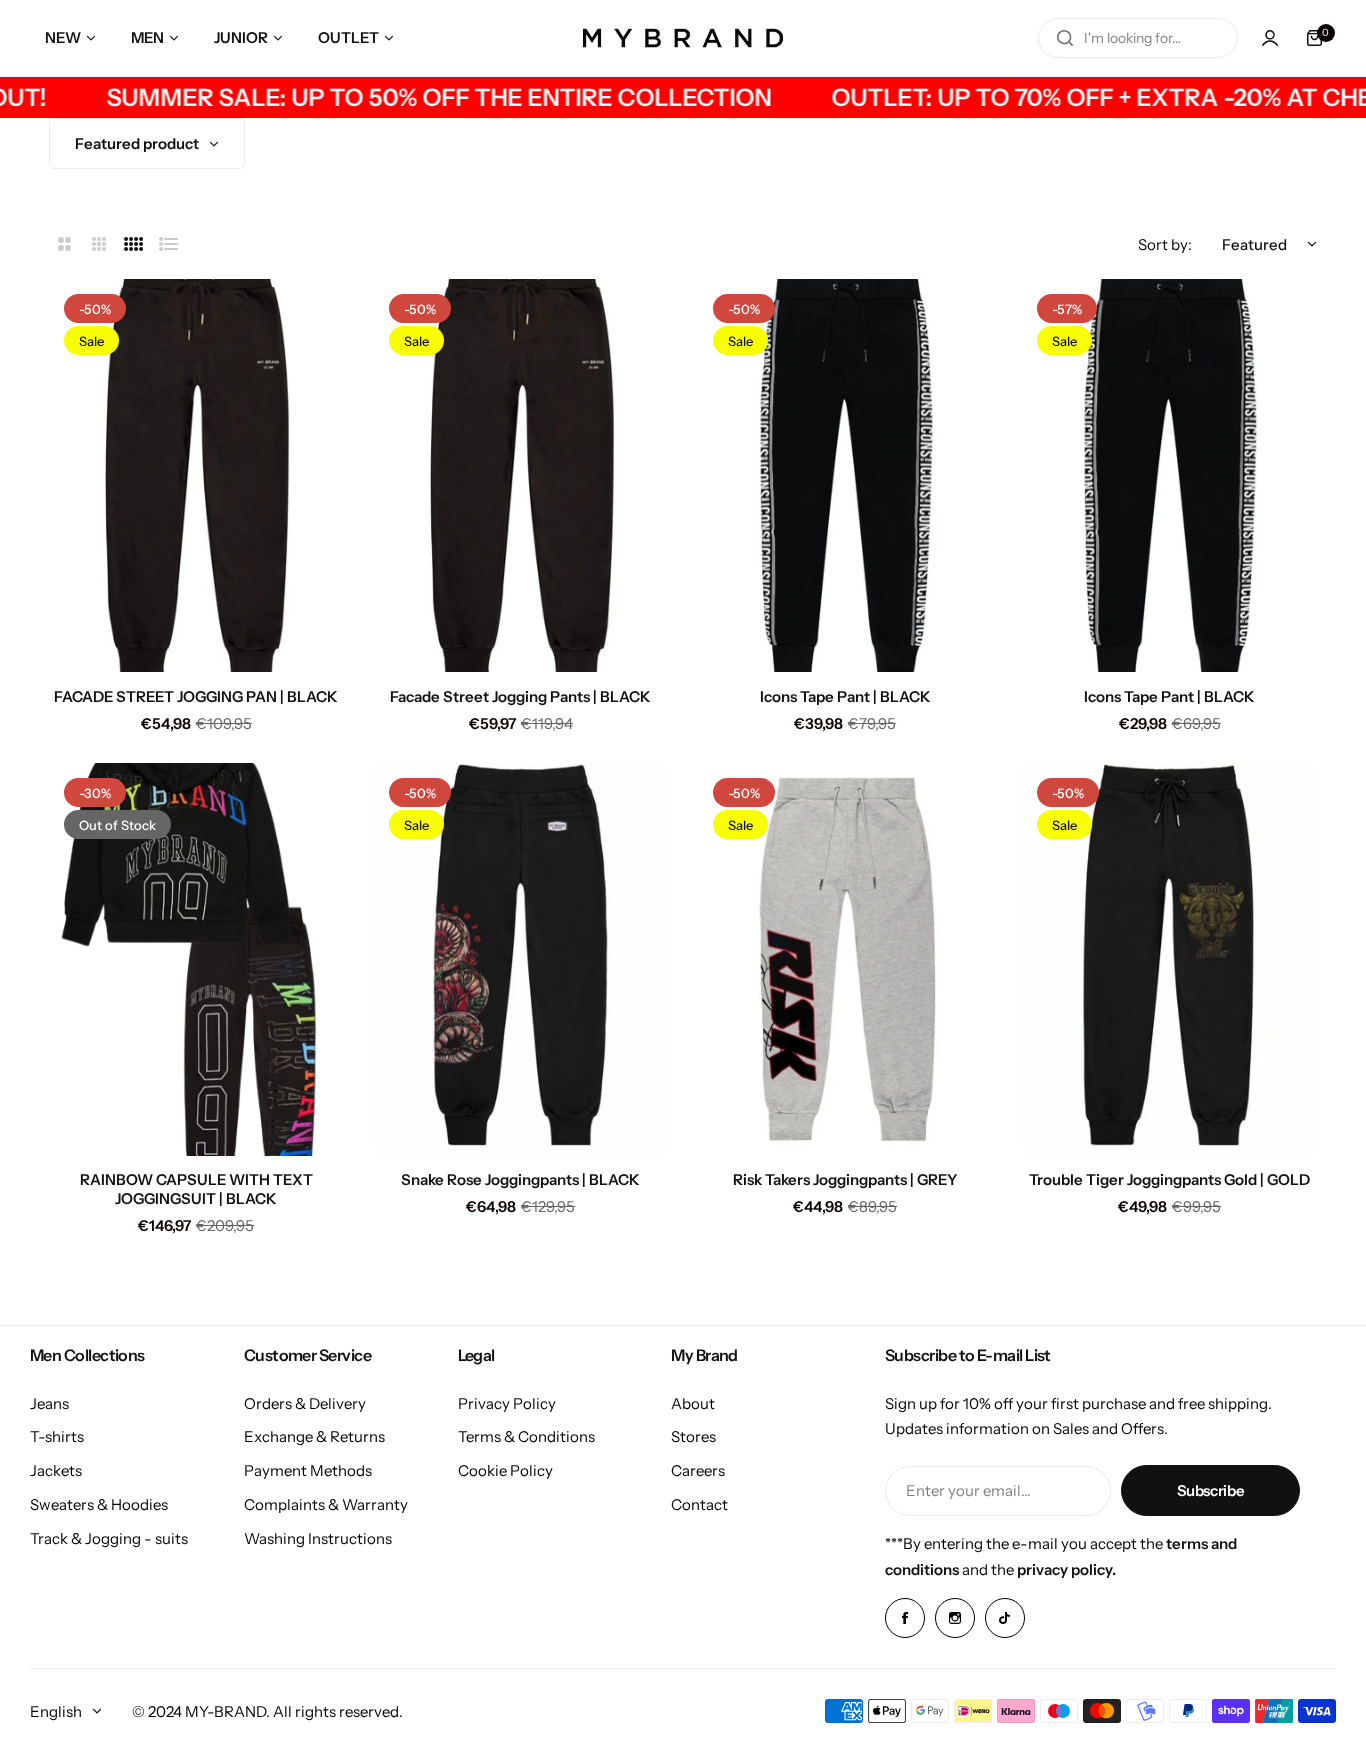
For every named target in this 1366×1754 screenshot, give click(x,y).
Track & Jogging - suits (109, 1538)
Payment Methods (308, 1470)
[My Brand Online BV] (683, 38)
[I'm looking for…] (1065, 38)
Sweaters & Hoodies (99, 1504)
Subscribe (1211, 1490)
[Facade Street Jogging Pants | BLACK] (521, 475)
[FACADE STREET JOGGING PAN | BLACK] (196, 475)
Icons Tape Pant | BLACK (845, 696)
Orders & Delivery (305, 1403)
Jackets (56, 1470)
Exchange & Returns (314, 1436)
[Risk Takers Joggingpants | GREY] (845, 959)
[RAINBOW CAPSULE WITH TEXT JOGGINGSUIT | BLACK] (196, 959)
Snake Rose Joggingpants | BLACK (520, 1179)
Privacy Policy (507, 1403)
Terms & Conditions (526, 1436)
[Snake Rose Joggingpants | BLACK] (521, 959)
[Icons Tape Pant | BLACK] (845, 475)
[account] (1270, 38)
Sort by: (1165, 244)
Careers (698, 1470)
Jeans (49, 1403)
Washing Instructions (318, 1538)
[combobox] (1138, 38)
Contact (699, 1504)
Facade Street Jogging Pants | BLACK (520, 696)
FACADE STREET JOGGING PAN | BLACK (196, 696)
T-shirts (57, 1436)
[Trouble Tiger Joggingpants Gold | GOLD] (1169, 959)
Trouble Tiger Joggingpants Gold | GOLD (1169, 1179)
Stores (693, 1436)
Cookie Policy (505, 1470)
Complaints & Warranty (326, 1504)
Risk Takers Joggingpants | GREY (845, 1179)
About (693, 1403)
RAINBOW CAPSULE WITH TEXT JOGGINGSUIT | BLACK (196, 1189)
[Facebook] (905, 1618)
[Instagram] (955, 1618)
